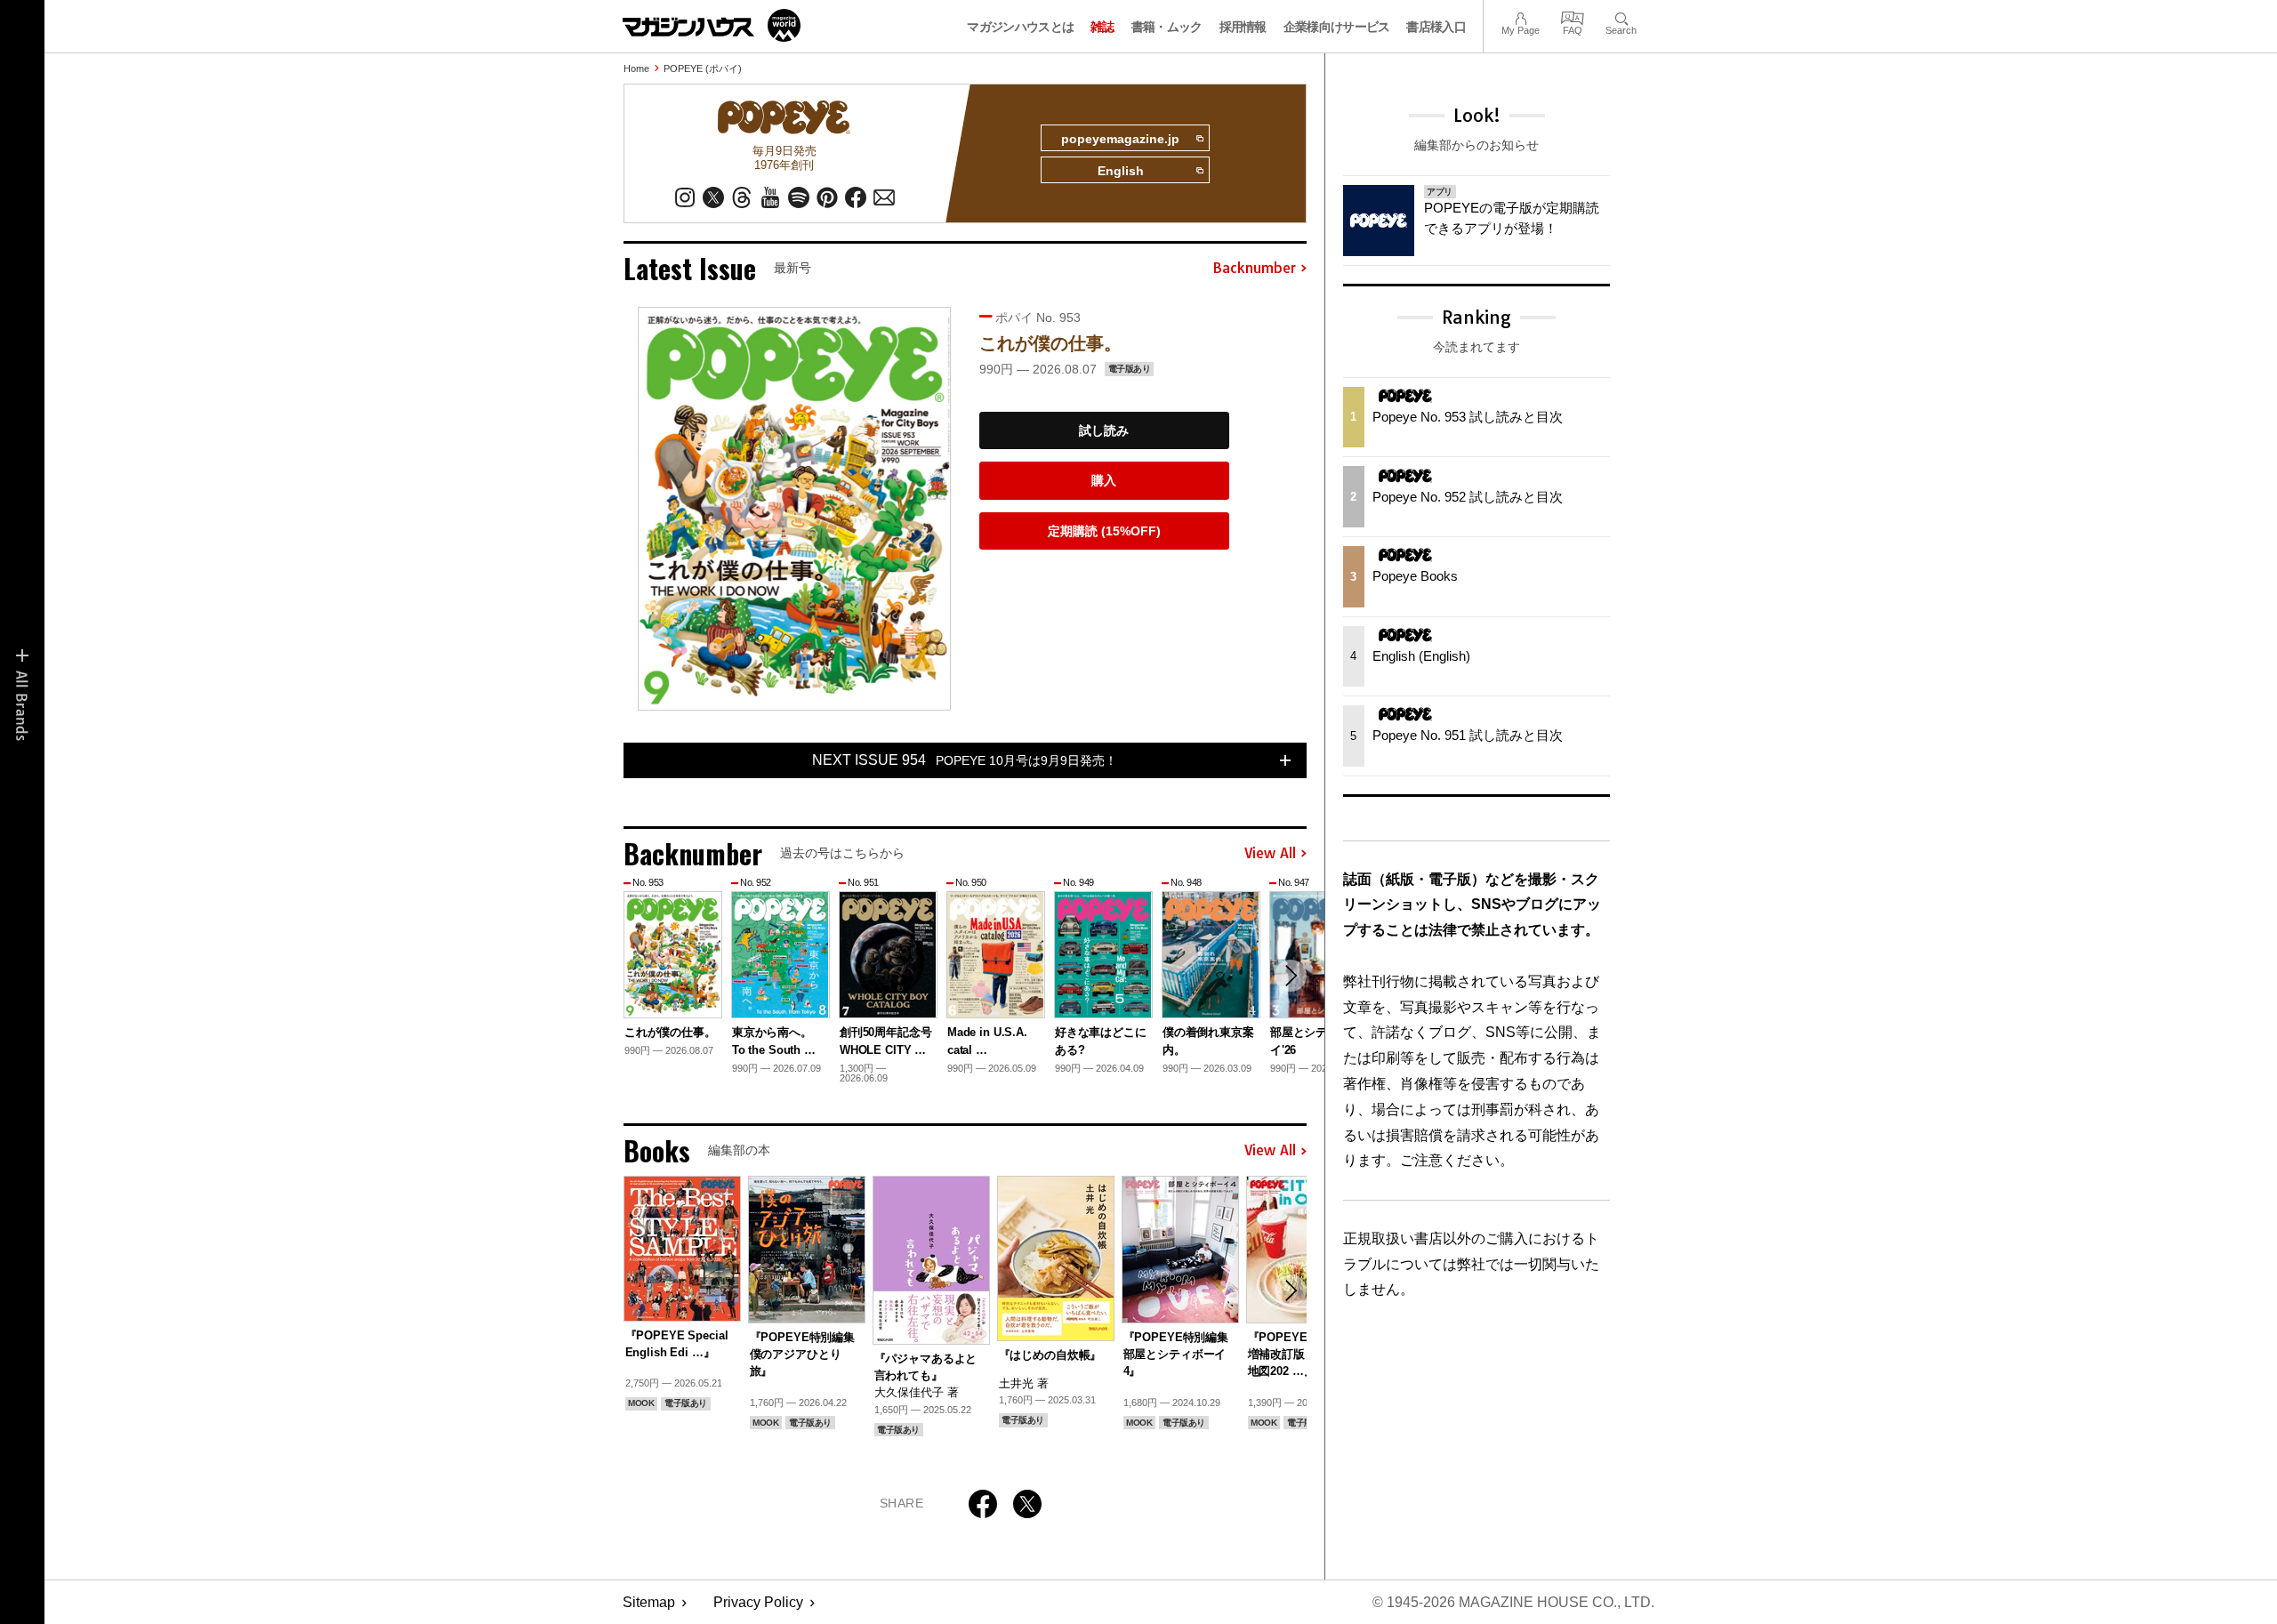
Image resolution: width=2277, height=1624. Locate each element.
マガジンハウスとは (1020, 27)
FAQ (1573, 16)
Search (1621, 16)
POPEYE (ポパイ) (703, 68)
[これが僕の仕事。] (794, 508)
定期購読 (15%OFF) (1104, 531)
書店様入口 (1436, 27)
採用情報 (1243, 27)
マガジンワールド (712, 25)
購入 (1104, 480)
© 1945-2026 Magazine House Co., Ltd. (1513, 1602)
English (1121, 171)
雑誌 (1102, 27)
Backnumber (1254, 269)
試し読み (1104, 430)
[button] (1291, 976)
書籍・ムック (1167, 27)
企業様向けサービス (1337, 27)
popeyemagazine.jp (1120, 139)
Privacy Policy (758, 1602)
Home (636, 68)
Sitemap (649, 1602)
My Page (1521, 16)
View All (1270, 854)
